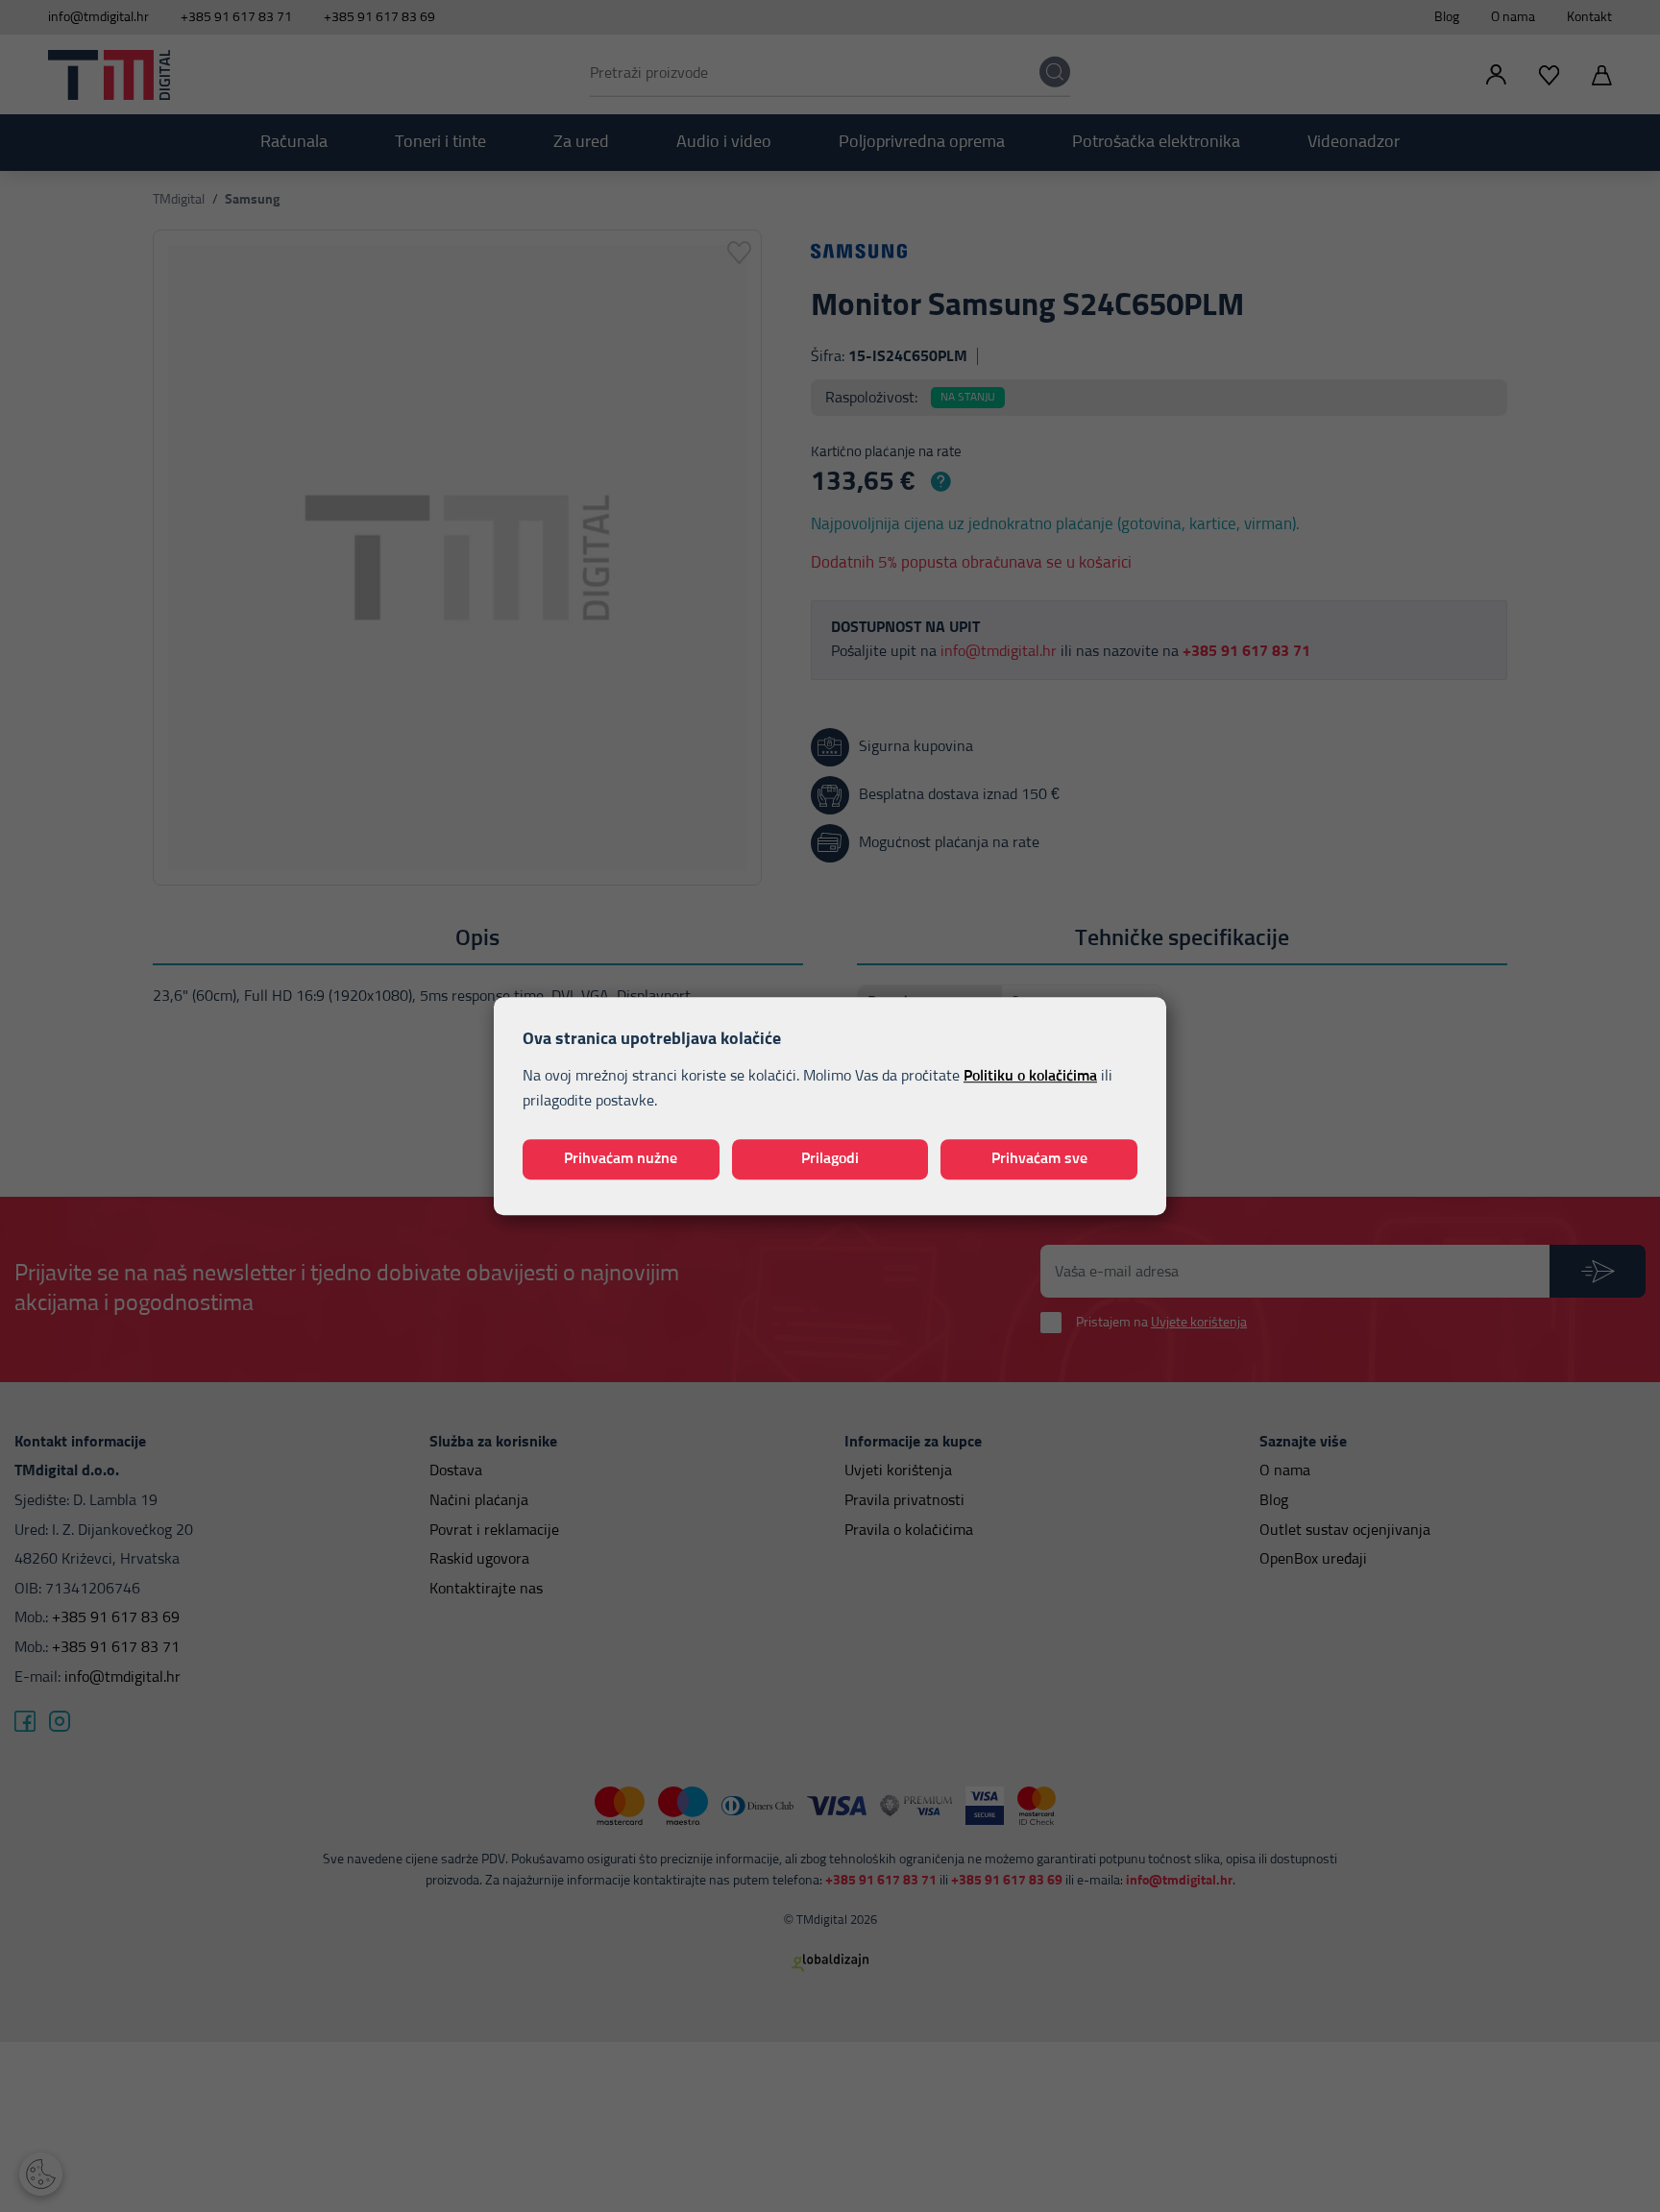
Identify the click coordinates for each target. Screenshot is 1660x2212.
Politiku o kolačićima (1030, 1077)
